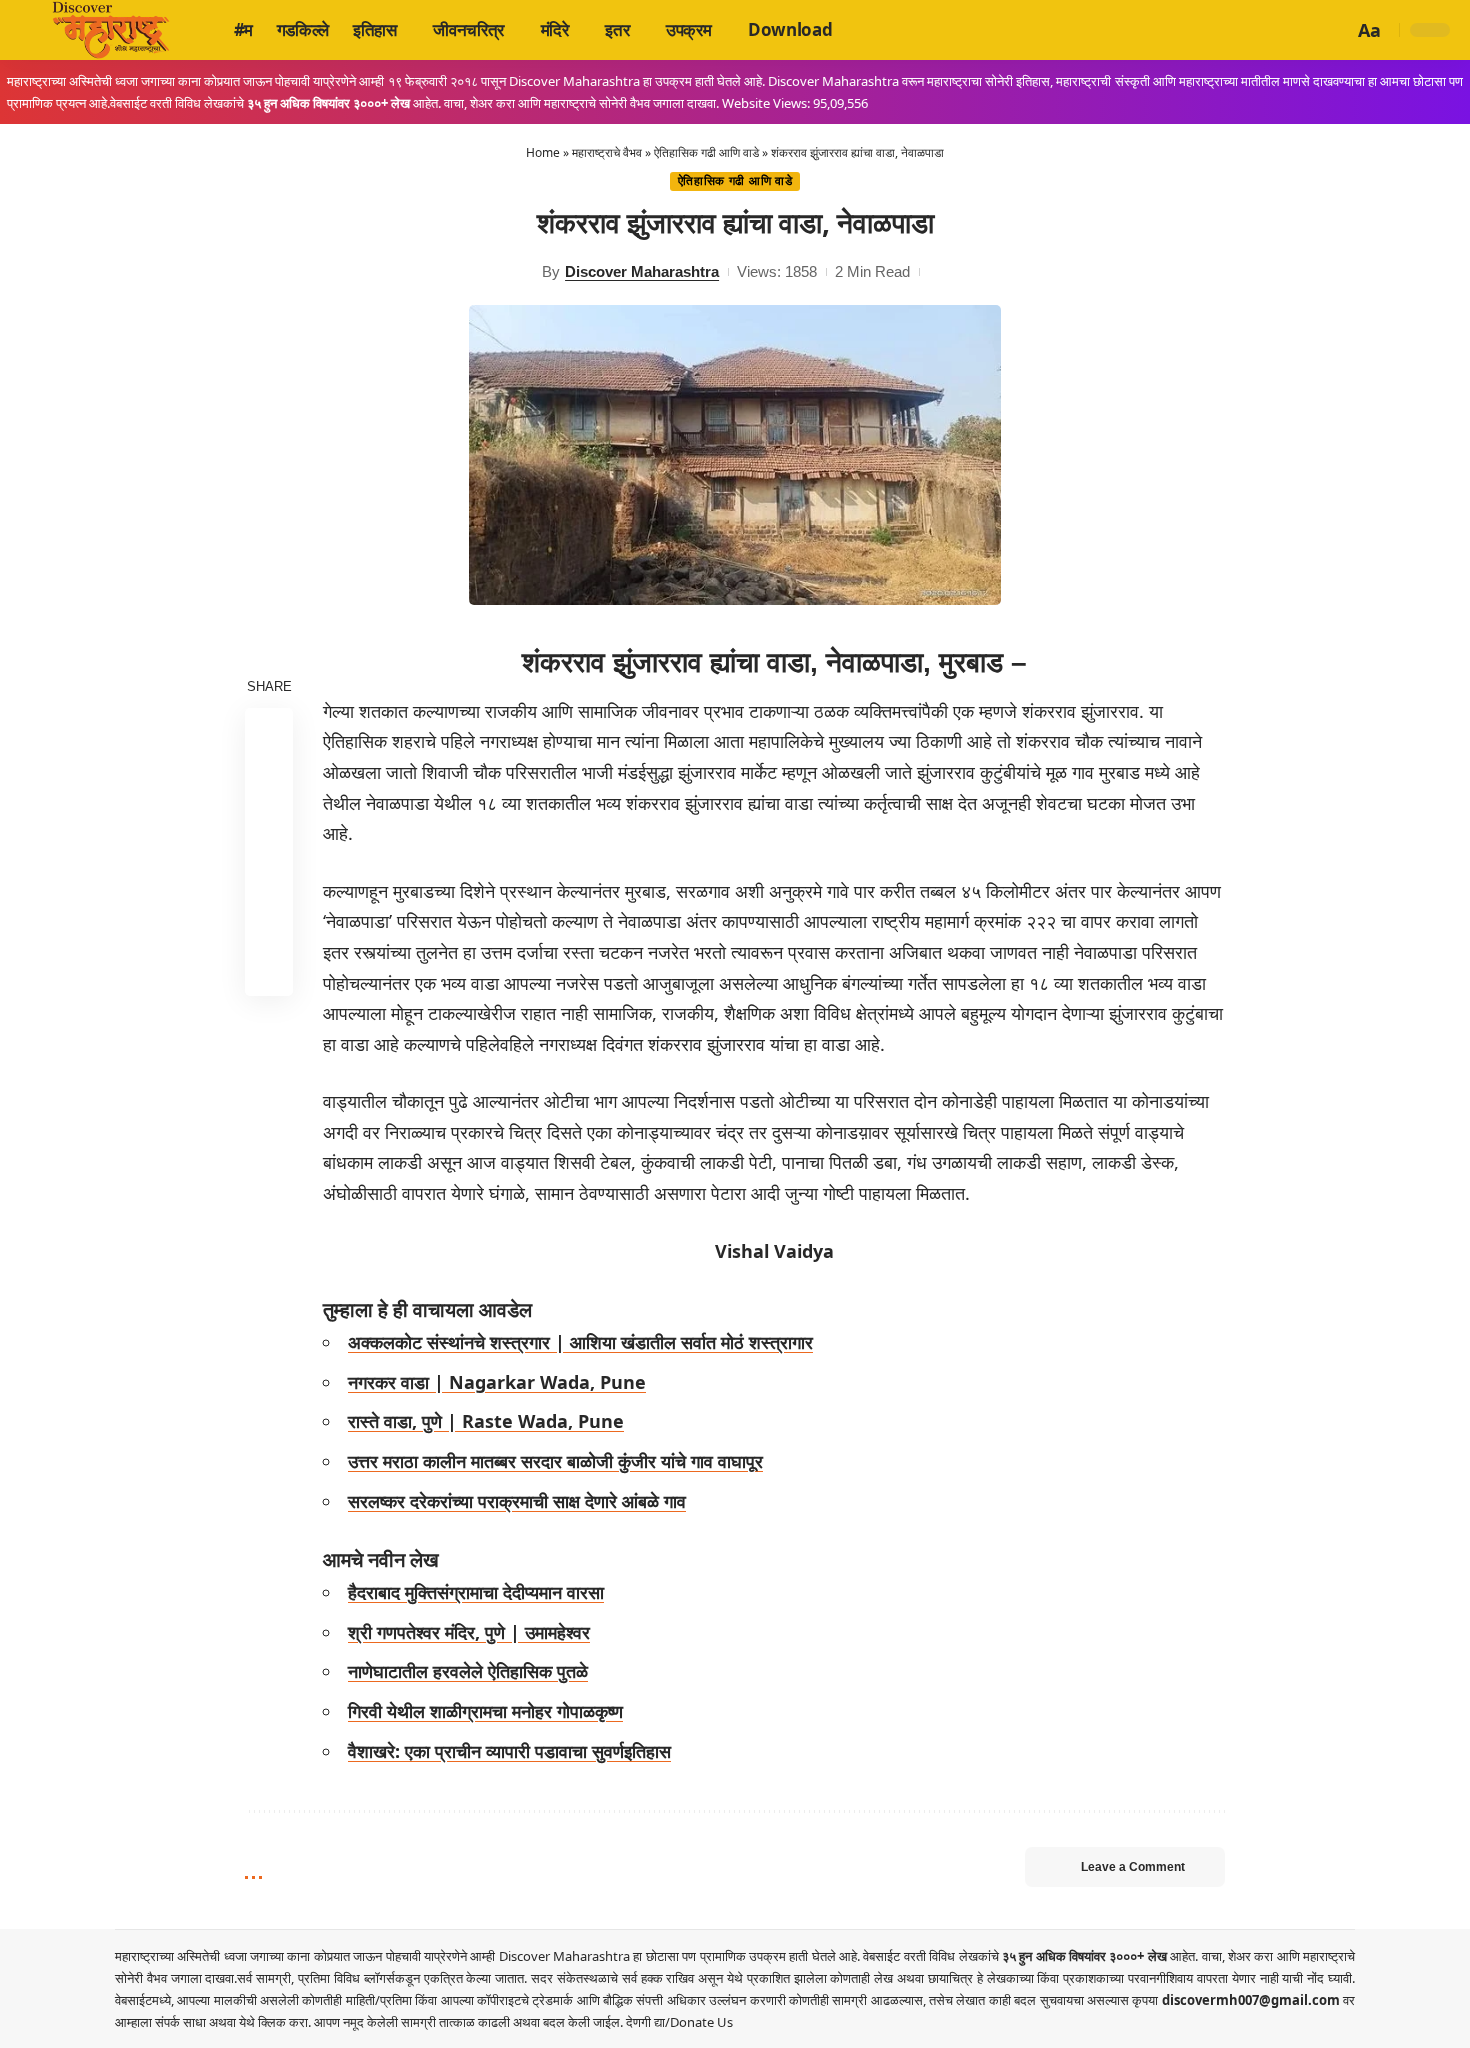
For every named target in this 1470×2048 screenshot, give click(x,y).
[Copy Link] (269, 923)
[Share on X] (269, 779)
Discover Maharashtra (642, 271)
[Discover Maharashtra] (111, 30)
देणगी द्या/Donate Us (679, 2022)
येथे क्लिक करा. (276, 2022)
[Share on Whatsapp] (269, 827)
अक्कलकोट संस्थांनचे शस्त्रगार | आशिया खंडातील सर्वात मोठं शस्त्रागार (580, 1342)
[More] (269, 971)
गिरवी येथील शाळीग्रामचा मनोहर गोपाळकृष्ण (485, 1711)
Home (543, 152)
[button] (1335, 30)
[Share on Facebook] (269, 731)
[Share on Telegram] (269, 875)
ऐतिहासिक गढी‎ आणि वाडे (706, 152)
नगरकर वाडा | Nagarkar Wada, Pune (497, 1382)
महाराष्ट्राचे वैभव (607, 152)
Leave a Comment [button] (1133, 1867)
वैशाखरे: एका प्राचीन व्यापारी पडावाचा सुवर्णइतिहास (509, 1751)
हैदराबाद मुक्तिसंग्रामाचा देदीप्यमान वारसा (476, 1592)
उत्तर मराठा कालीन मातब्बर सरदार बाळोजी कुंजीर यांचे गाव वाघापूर (555, 1461)
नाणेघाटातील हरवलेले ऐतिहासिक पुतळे (468, 1671)
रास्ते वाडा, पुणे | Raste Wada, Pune (486, 1421)
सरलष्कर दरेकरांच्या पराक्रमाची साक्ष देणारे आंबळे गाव (517, 1501)
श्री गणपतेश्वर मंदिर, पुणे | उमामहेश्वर (469, 1632)
